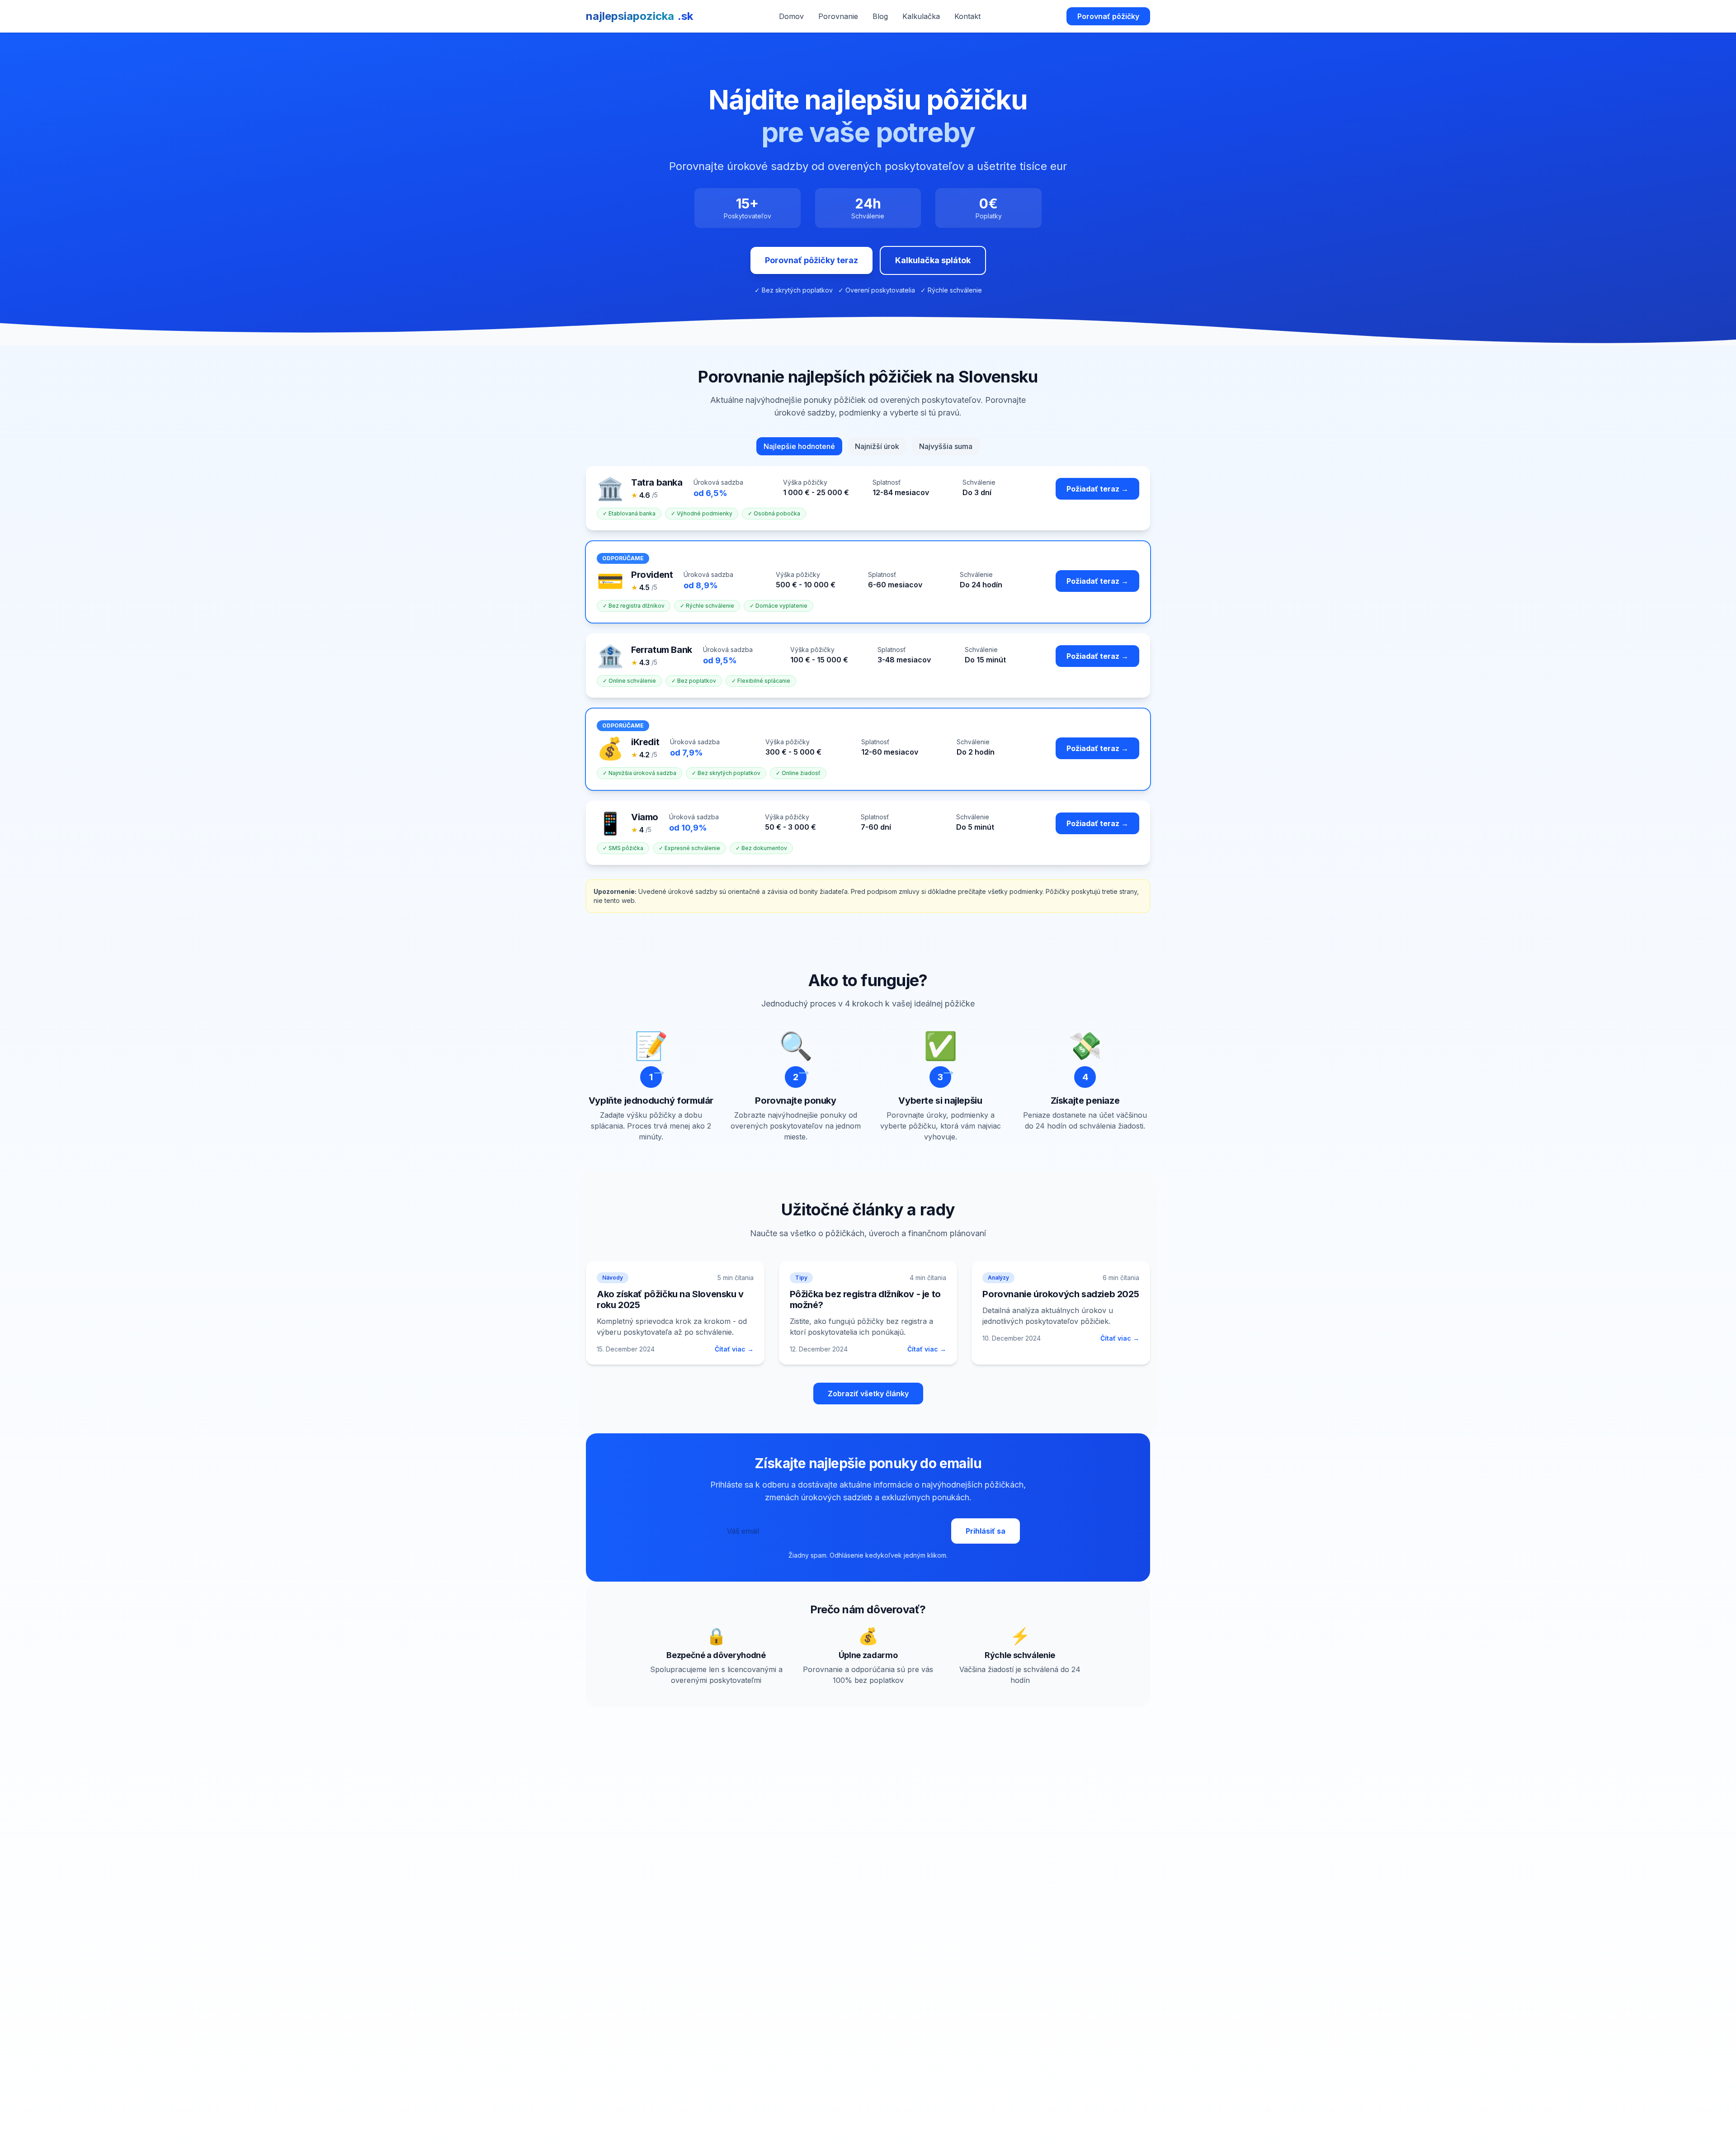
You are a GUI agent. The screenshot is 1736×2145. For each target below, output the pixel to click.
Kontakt (967, 16)
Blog (880, 16)
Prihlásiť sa (986, 1531)
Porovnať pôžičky (1108, 16)
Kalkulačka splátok (933, 260)
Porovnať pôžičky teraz (811, 260)
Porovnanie (838, 16)
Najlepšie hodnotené (799, 446)
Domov (791, 16)
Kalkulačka (921, 16)
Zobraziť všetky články (868, 1394)
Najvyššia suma (946, 446)
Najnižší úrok (877, 446)
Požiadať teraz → (1097, 489)
